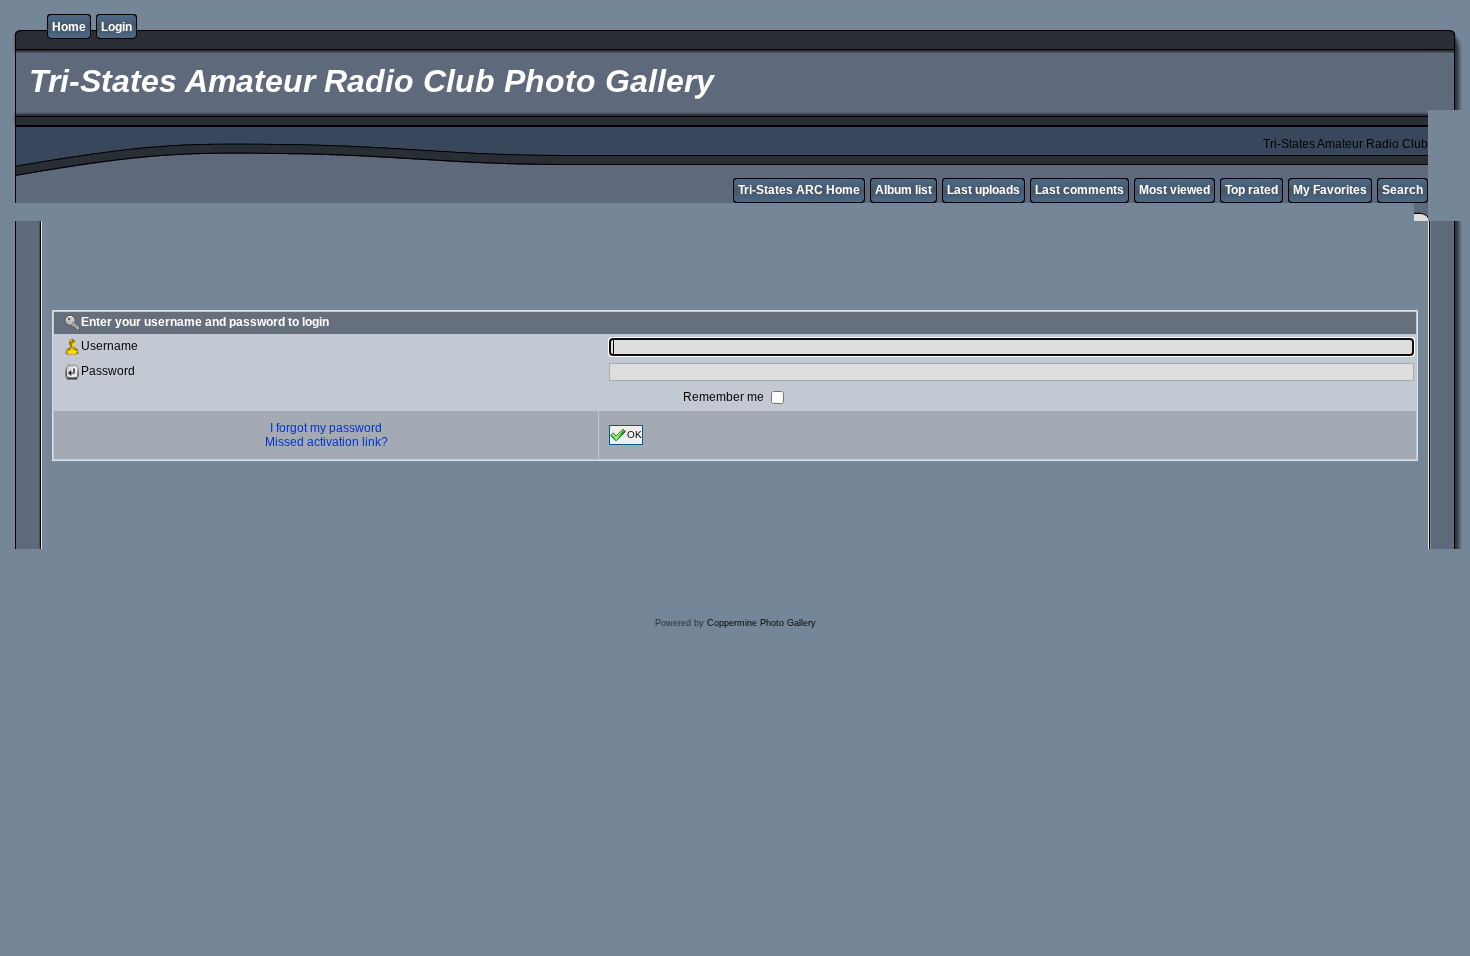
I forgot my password (326, 428)
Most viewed (1174, 190)
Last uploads (983, 190)
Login (116, 27)
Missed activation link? (326, 442)
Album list (903, 190)
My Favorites (1330, 190)
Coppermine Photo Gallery (761, 623)
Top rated (1251, 190)
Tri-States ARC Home (799, 190)
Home (69, 27)
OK (634, 433)
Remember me (725, 396)
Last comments (1079, 190)
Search (1402, 190)
